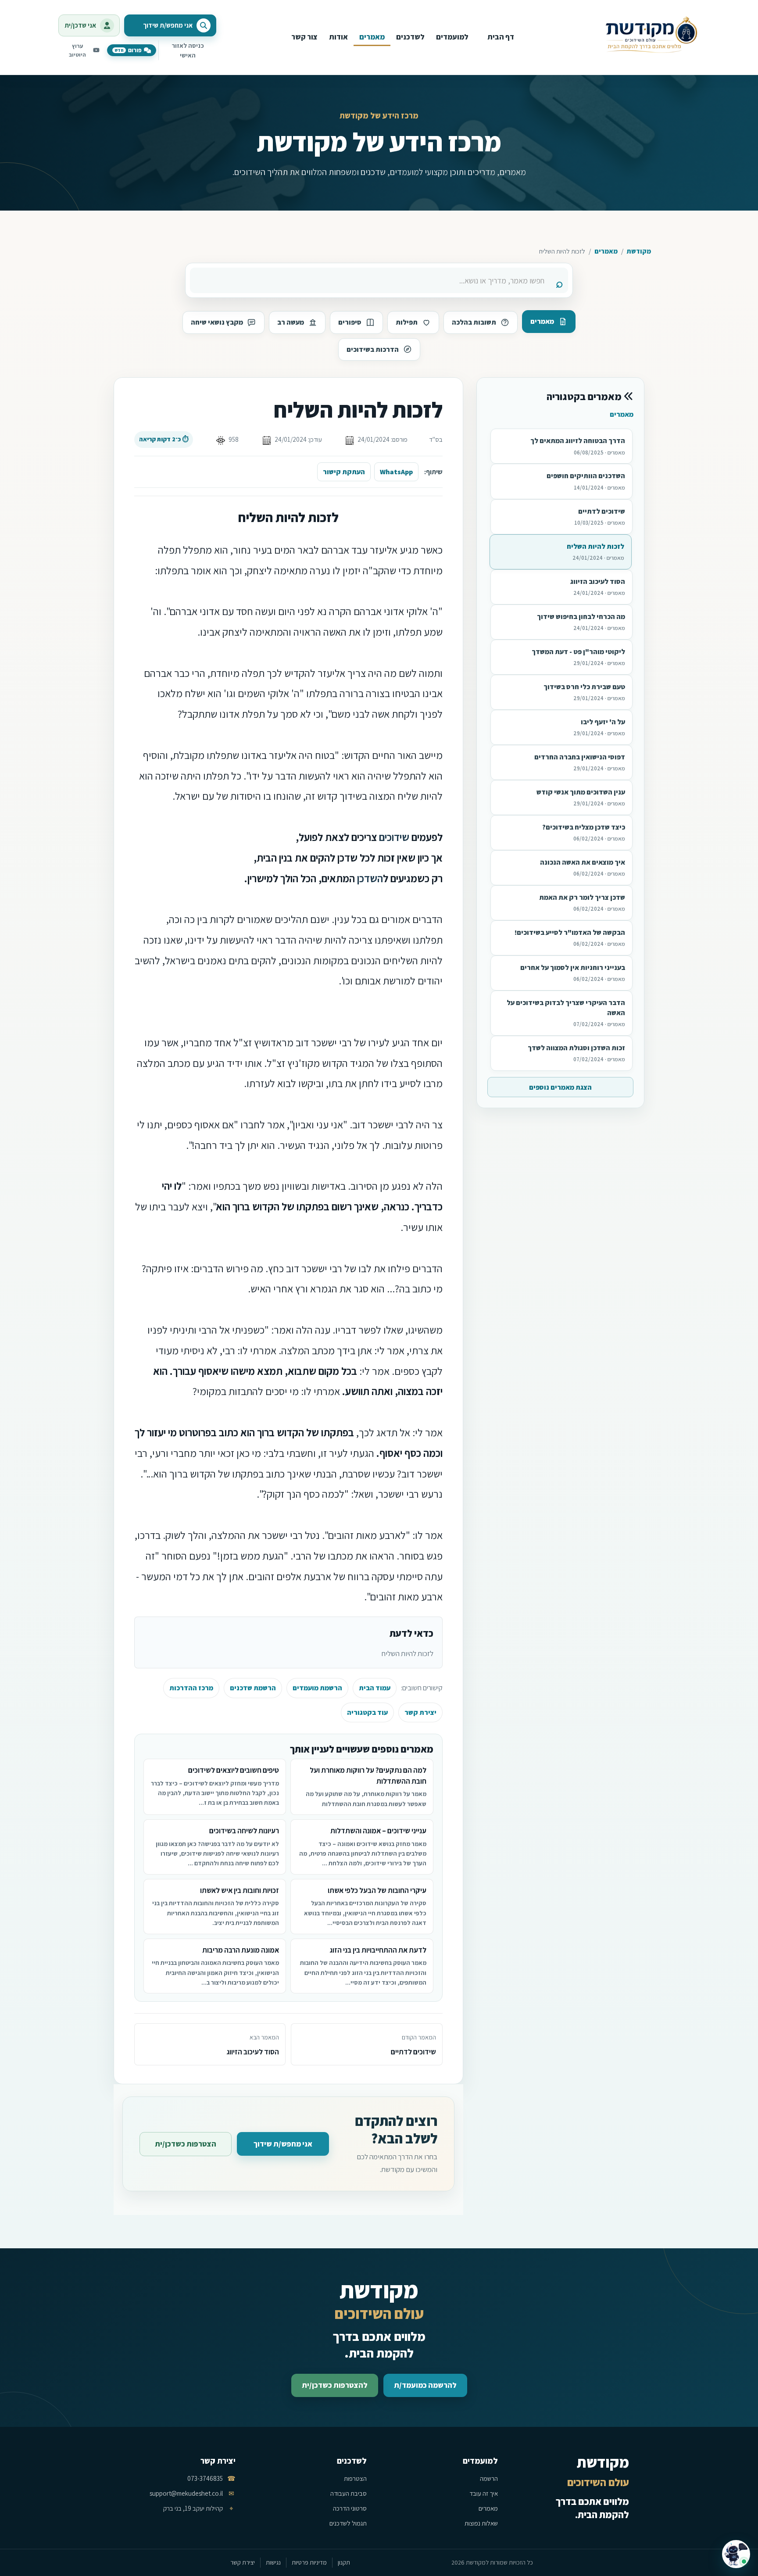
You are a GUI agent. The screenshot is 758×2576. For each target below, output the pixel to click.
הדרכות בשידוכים (373, 349)
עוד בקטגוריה (367, 1712)
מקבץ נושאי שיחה (217, 322)
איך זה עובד (484, 2493)
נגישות (273, 2562)
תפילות (407, 322)
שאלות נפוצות (481, 2523)
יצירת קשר (420, 1712)
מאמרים (606, 251)
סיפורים (350, 322)
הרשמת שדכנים (253, 1688)
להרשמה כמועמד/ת (425, 2385)
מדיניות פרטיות (309, 2562)
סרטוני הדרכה (350, 2508)
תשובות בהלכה (474, 322)
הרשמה (489, 2478)
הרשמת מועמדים (317, 1688)
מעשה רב (291, 322)
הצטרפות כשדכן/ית (186, 2144)
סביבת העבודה (349, 2493)
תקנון (344, 2562)
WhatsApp (396, 472)
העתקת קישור (344, 472)
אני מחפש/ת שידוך (283, 2144)
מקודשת (639, 251)
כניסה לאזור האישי (188, 50)
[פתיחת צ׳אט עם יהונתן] (736, 2554)
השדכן (370, 878)
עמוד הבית (375, 1688)
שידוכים (394, 837)
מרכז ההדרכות (191, 1688)
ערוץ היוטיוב (77, 50)
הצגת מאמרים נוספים (560, 1087)
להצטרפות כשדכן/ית (335, 2385)
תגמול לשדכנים (348, 2523)
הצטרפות (355, 2478)
